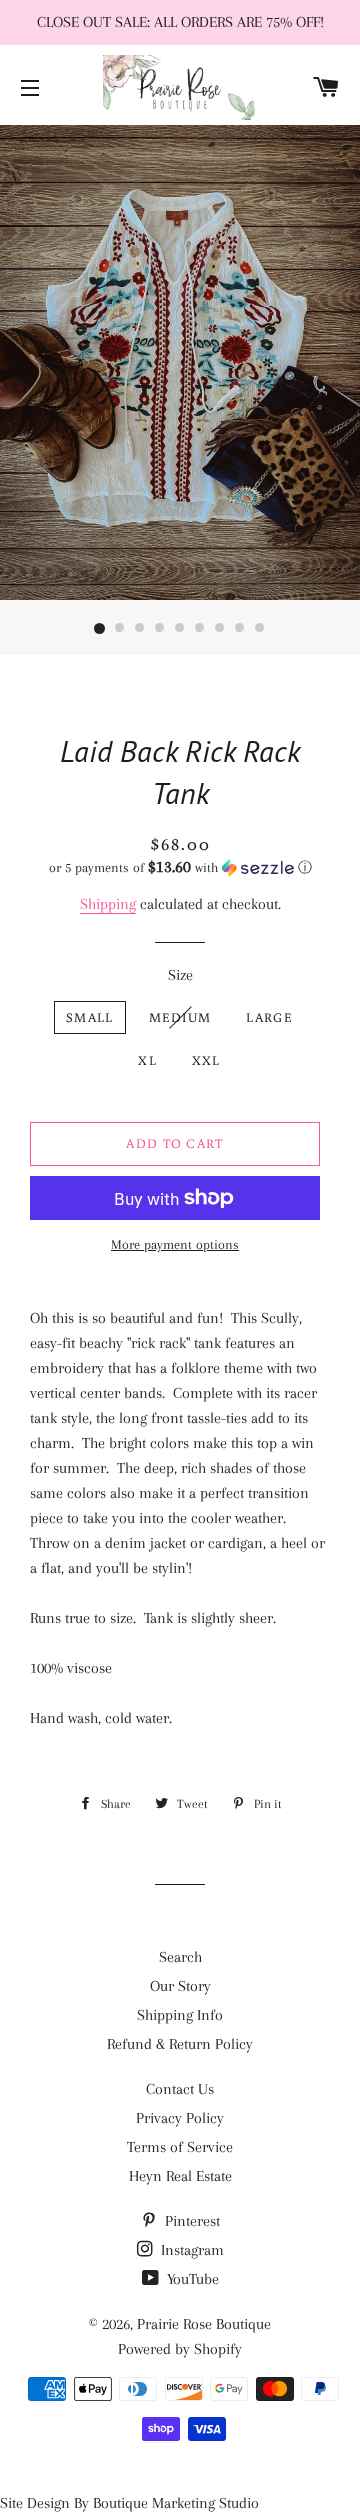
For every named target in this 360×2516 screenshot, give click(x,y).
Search (180, 1957)
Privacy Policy (180, 2118)
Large (269, 1017)
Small (90, 1017)
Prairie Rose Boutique (204, 2324)
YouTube (191, 2279)
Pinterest (190, 2221)
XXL (206, 1060)
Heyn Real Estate (180, 2176)
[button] (180, 867)
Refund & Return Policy (180, 2044)
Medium (180, 1017)
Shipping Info (180, 2015)
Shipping (108, 904)
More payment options (175, 1244)
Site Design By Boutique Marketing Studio (129, 2503)
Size (180, 975)
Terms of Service (180, 2147)
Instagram (190, 2250)
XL (147, 1060)
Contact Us (180, 2089)
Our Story (180, 1986)
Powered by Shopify (180, 2349)
